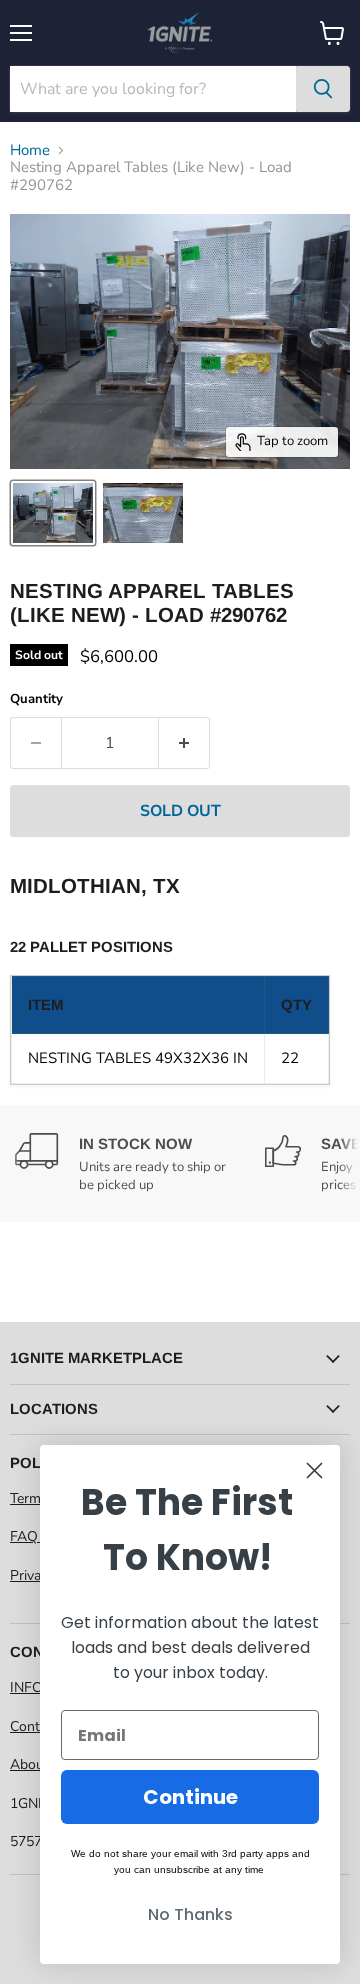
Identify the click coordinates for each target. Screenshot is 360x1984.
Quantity (36, 699)
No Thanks (190, 1914)
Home (30, 150)
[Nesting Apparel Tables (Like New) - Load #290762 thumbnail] (53, 513)
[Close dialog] (314, 1470)
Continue (190, 1797)
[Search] (323, 89)
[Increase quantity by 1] (184, 743)
